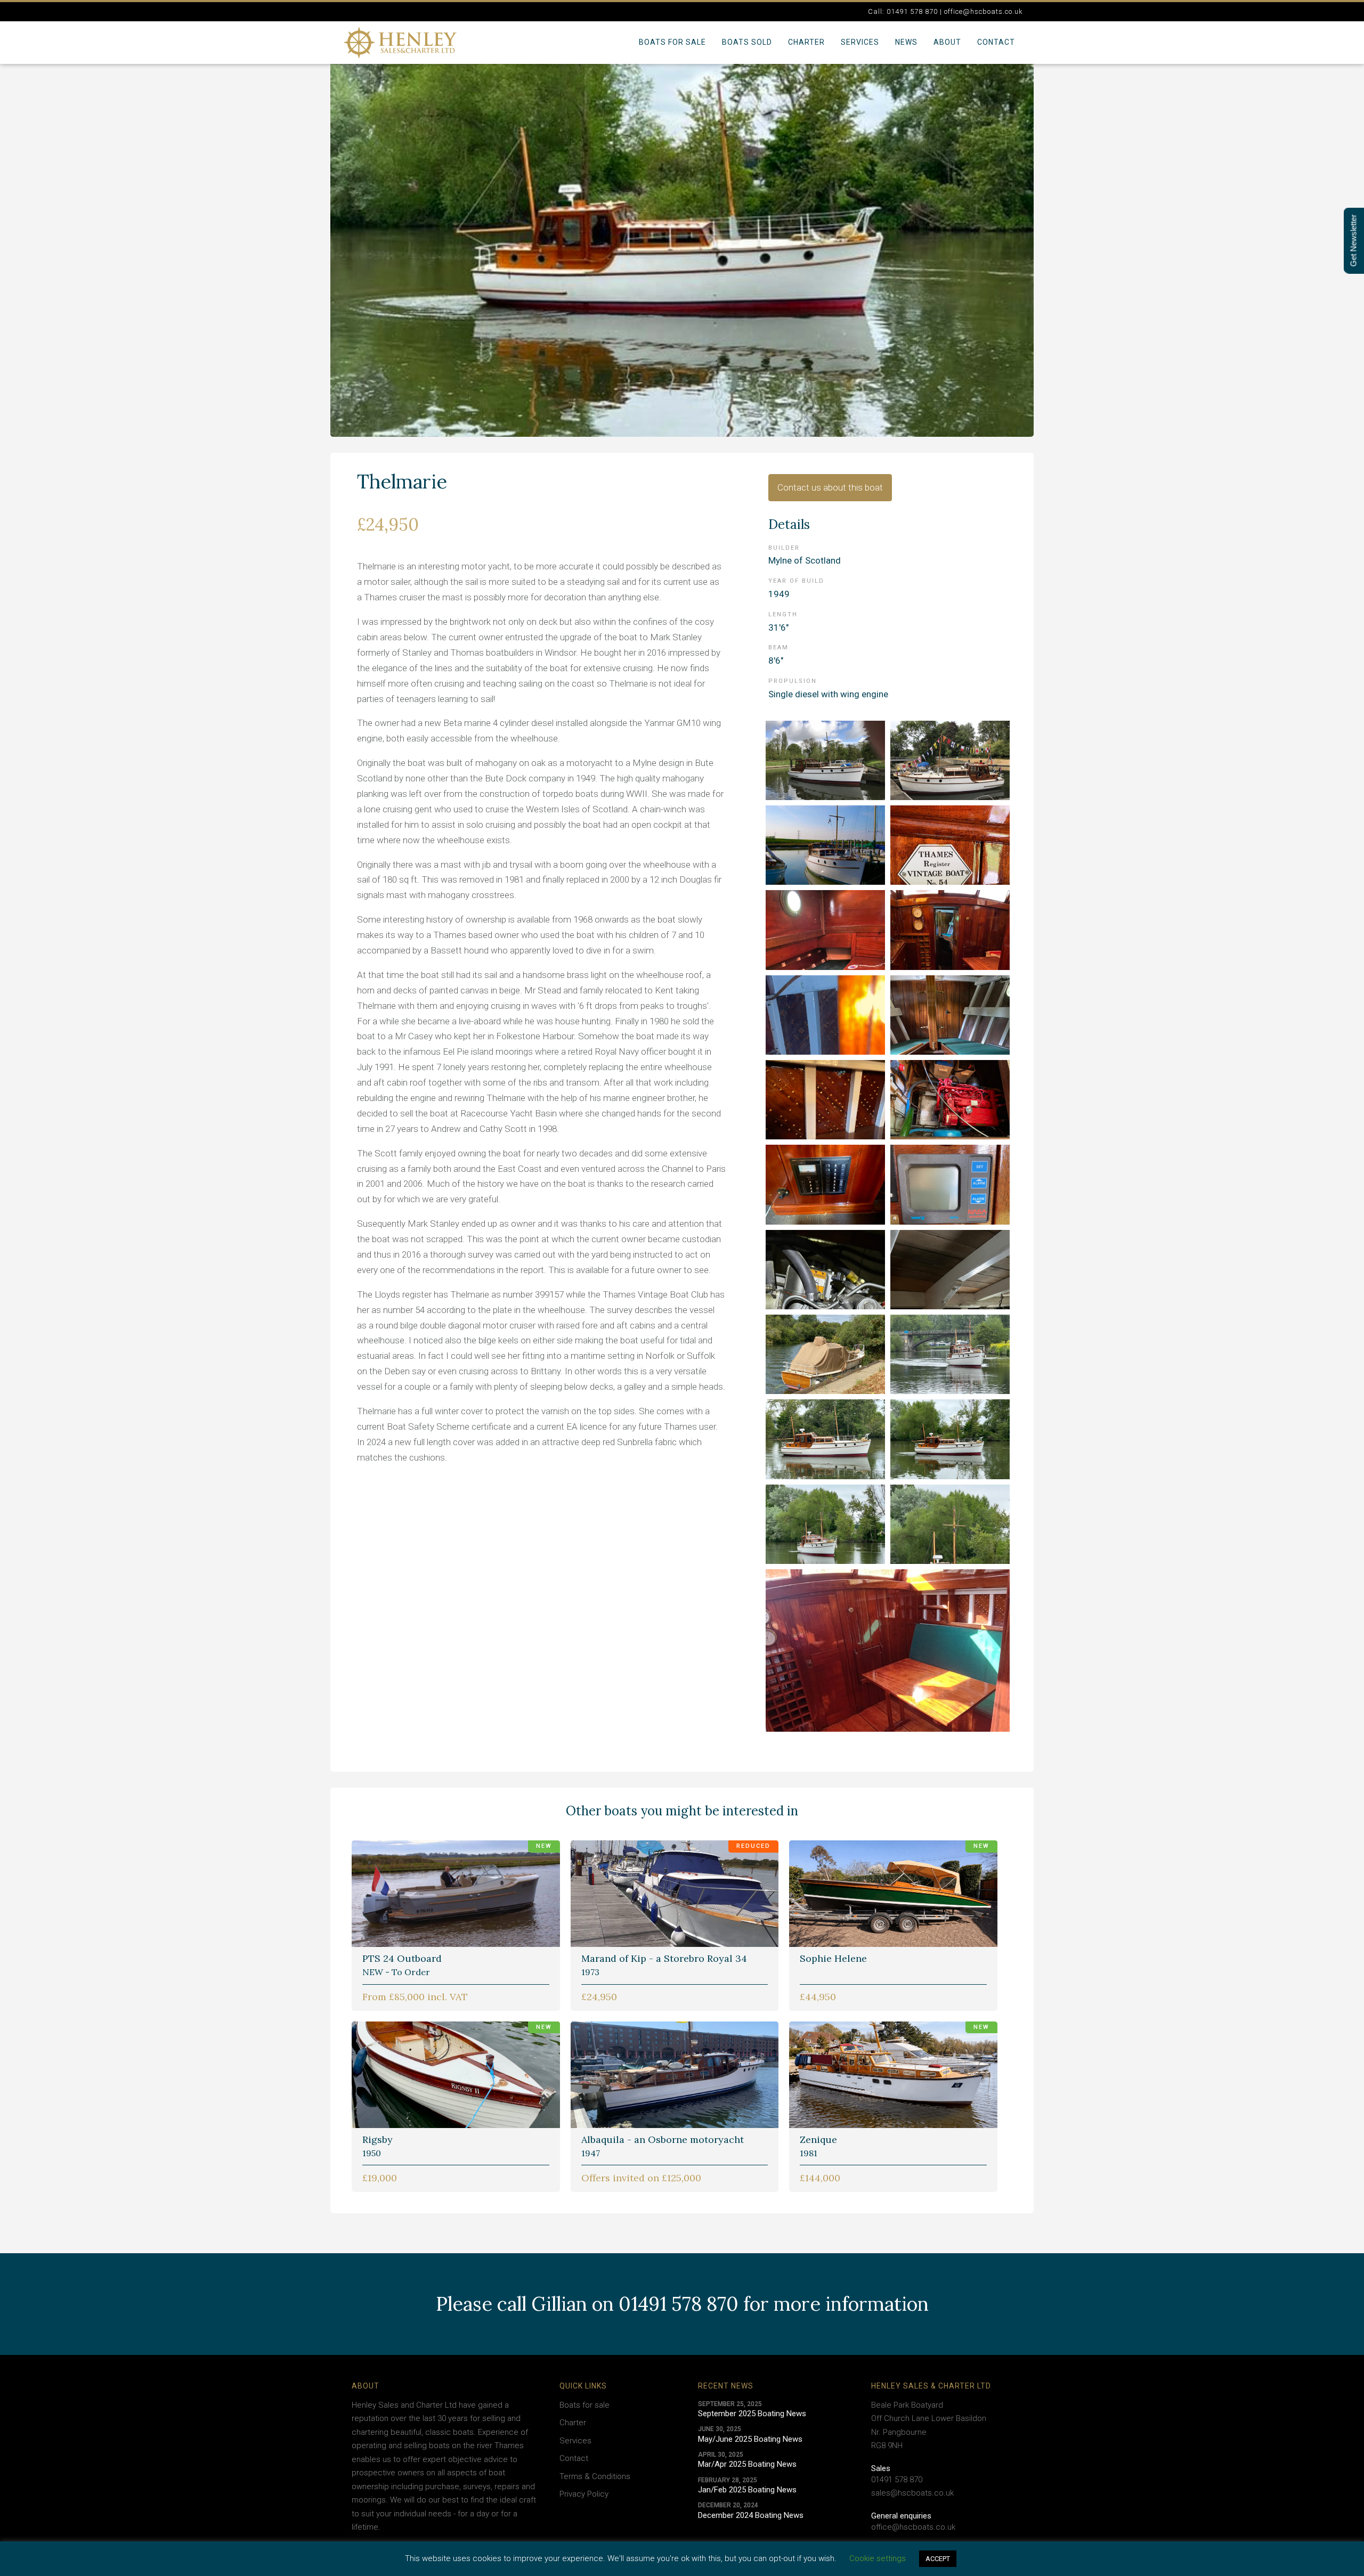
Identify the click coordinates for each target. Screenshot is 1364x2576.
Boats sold (747, 42)
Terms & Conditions (595, 2476)
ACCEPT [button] (938, 2559)
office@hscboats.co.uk (913, 2527)
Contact (996, 42)
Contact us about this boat (830, 487)
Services (860, 42)
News (906, 42)
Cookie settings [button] (878, 2558)
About (947, 42)
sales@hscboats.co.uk (912, 2493)
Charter (806, 42)
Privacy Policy (584, 2494)
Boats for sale (672, 42)
